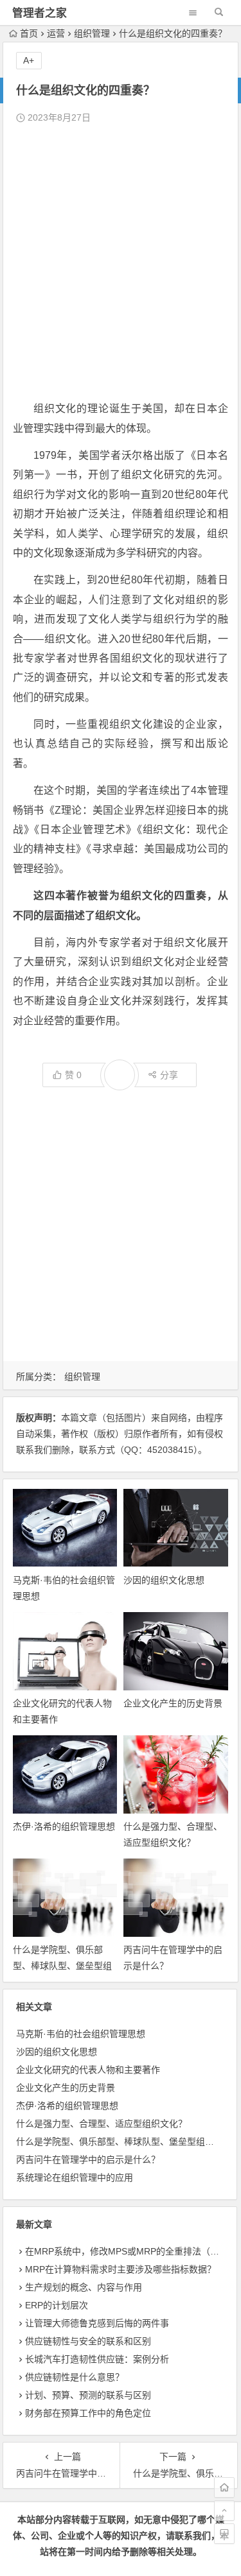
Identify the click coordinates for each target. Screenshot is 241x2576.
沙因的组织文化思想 (164, 1580)
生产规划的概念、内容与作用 (84, 2287)
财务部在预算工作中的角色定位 (88, 2413)
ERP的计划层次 (57, 2305)
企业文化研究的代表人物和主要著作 (88, 2070)
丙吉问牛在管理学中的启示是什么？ (88, 2160)
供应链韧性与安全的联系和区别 (88, 2341)
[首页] (224, 2487)
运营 (56, 33)
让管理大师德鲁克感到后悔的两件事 (97, 2323)
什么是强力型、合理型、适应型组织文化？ (102, 2124)
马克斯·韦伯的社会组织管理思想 (81, 2034)
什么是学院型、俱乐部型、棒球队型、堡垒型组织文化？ (62, 1966)
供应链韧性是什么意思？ (75, 2377)
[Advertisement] (121, 263)
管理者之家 (40, 13)
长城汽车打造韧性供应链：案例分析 (97, 2359)
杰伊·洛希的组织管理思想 (64, 1826)
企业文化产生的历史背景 (173, 1703)
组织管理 (92, 33)
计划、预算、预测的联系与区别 (88, 2395)
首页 (29, 33)
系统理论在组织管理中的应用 (75, 2177)
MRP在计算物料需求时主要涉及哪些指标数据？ (121, 2269)
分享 (169, 1075)
